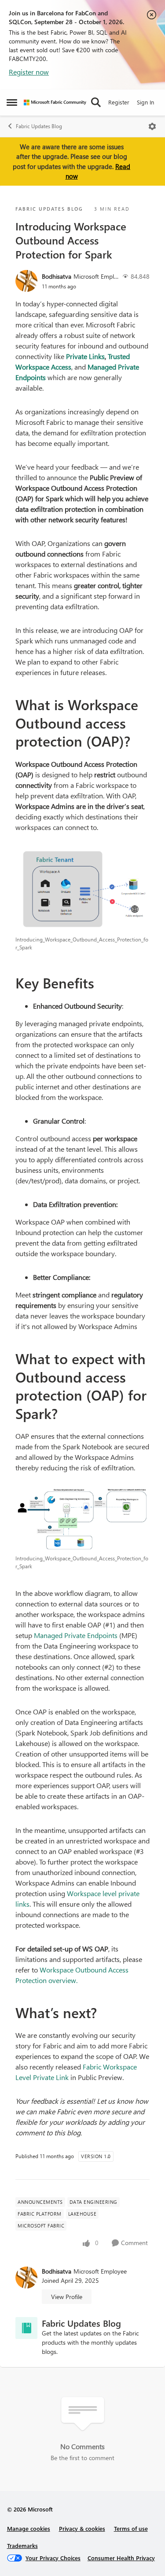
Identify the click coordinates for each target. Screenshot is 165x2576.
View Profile (67, 2297)
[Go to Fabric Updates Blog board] (26, 2328)
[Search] (96, 102)
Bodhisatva (57, 276)
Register (119, 102)
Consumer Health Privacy (121, 2558)
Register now (29, 72)
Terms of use (131, 2528)
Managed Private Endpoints (76, 1635)
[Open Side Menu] (12, 102)
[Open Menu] (152, 126)
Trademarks (22, 2545)
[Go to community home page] (55, 102)
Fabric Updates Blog (39, 126)
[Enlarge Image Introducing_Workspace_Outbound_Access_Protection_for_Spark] (82, 889)
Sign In (145, 102)
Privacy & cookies (82, 2528)
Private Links (85, 356)
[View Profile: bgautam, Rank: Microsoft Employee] (26, 281)
